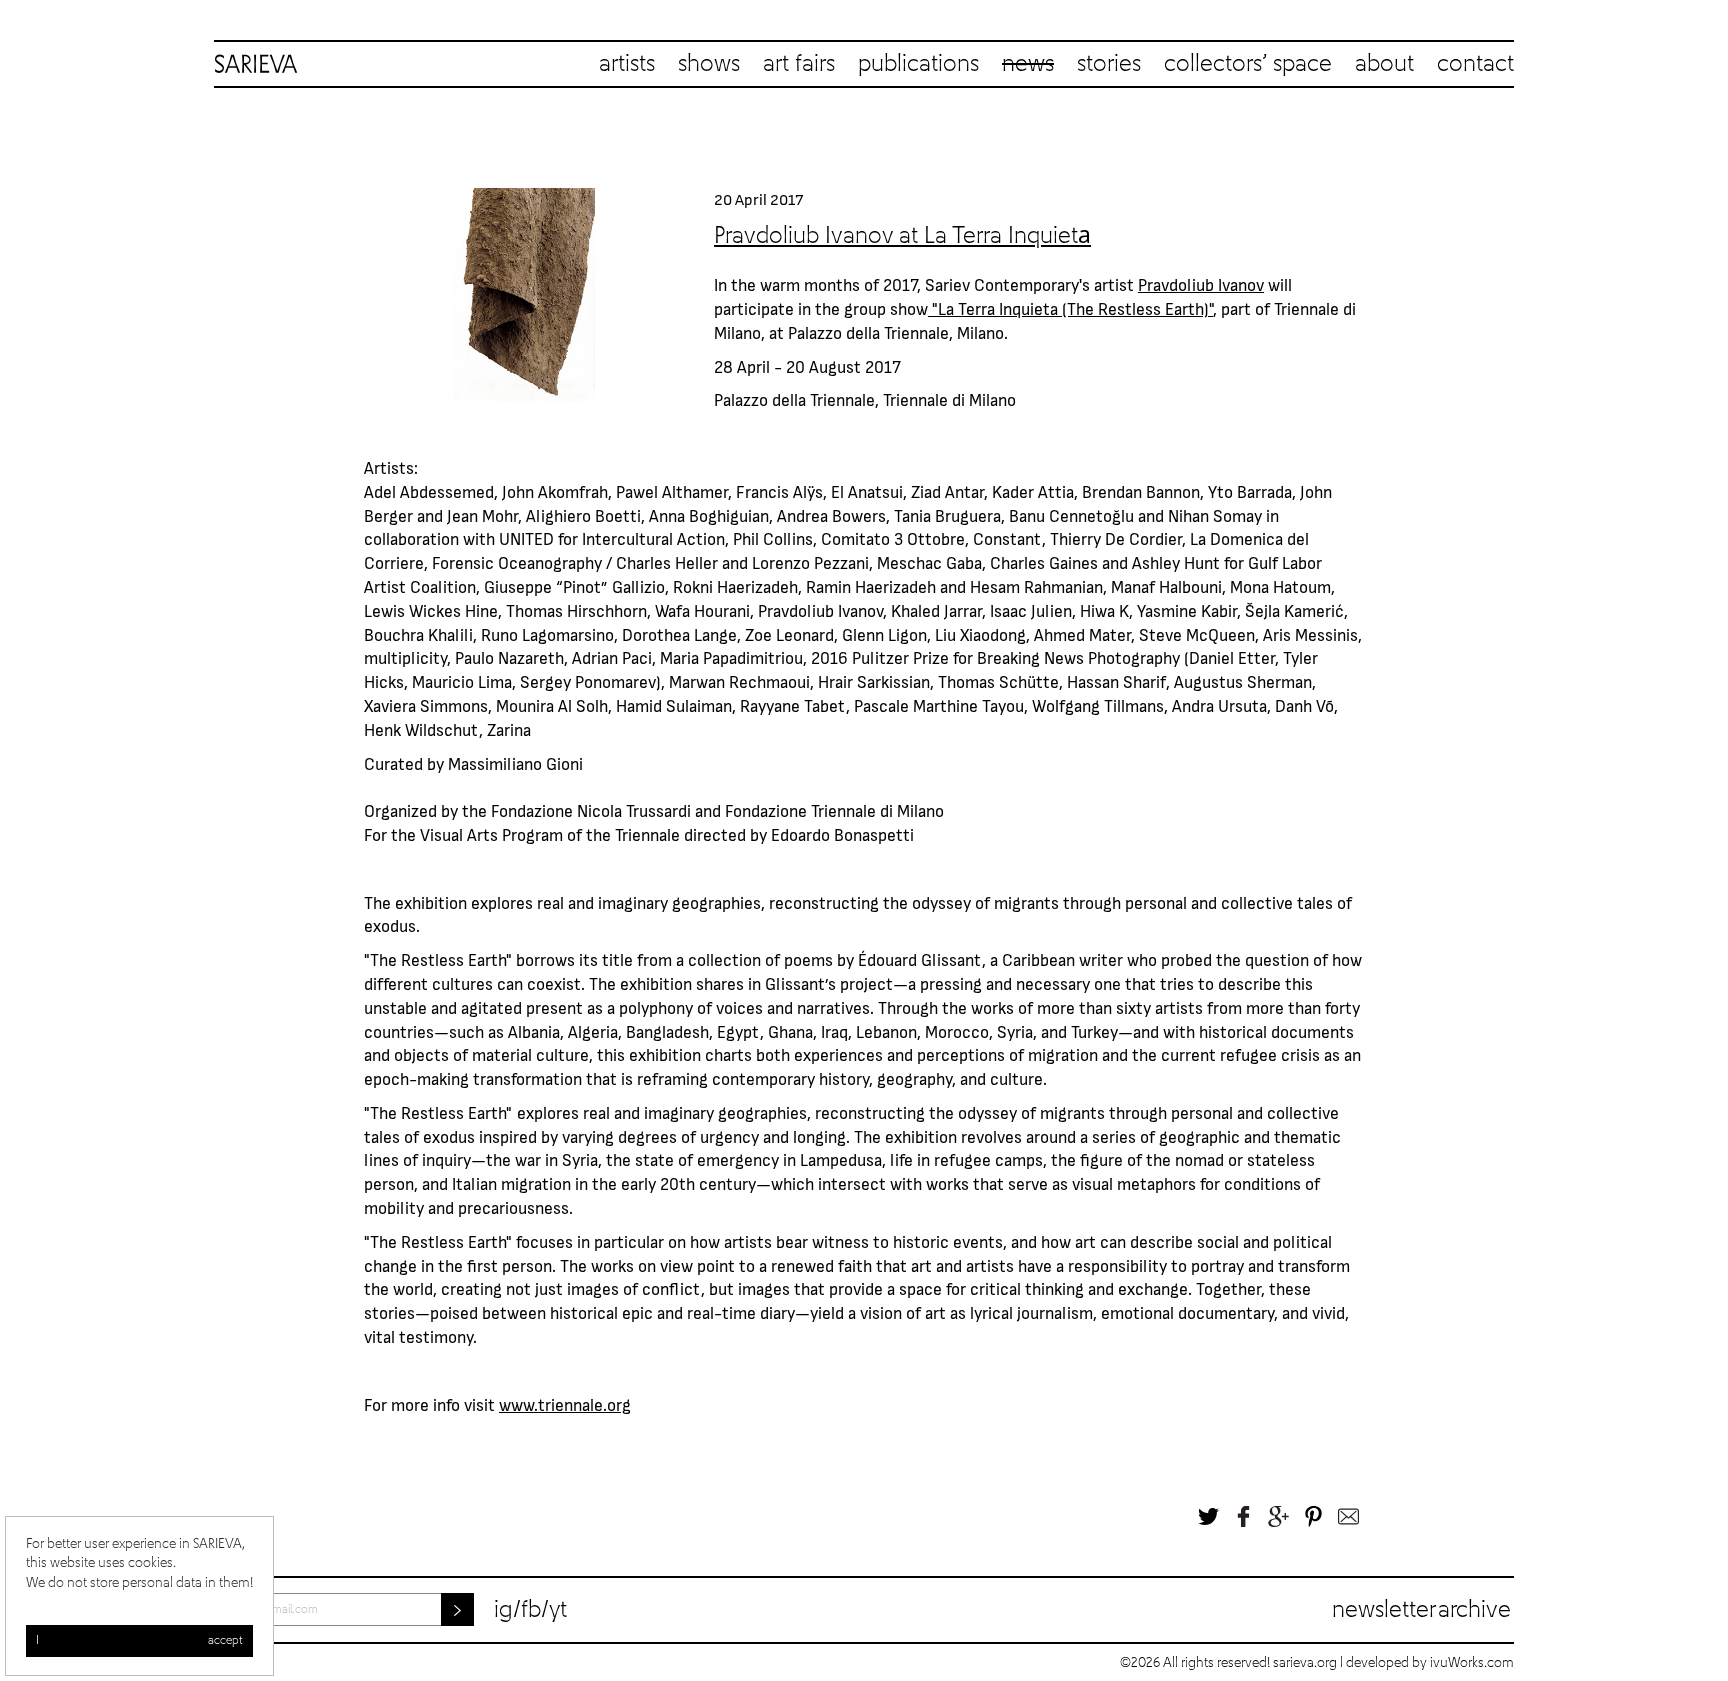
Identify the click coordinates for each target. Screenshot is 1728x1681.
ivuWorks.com (1472, 1663)
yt (558, 1610)
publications (918, 64)
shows (709, 64)
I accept (139, 1641)
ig (503, 1610)
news (1028, 64)
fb (531, 1610)
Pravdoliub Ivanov (1201, 284)
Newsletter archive (1421, 1610)
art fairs (799, 64)
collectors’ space (1248, 64)
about (1384, 64)
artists (627, 64)
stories (1109, 64)
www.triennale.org (565, 1404)
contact (1475, 64)
